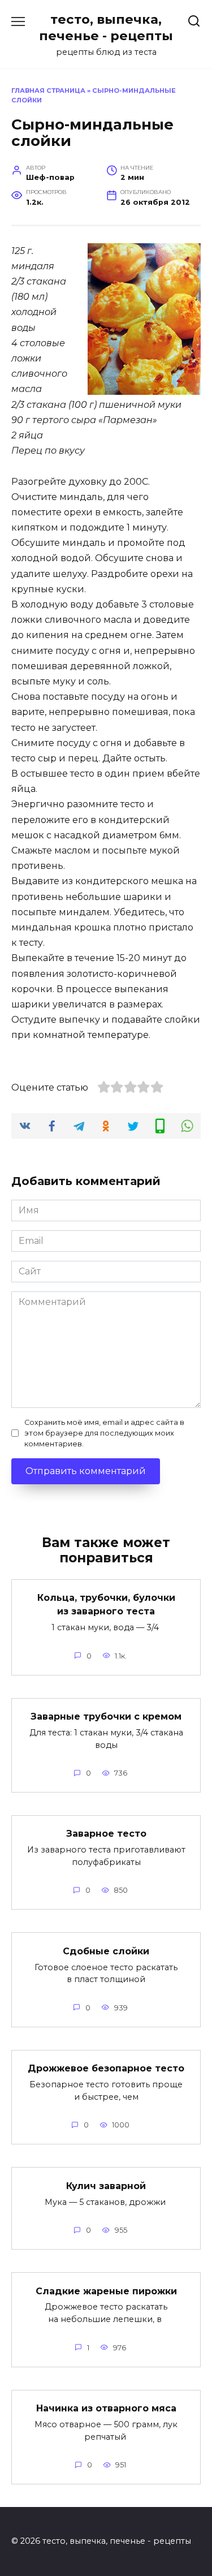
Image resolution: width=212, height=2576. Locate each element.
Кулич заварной (106, 2185)
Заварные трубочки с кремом (106, 1716)
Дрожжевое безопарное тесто (106, 2068)
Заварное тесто (106, 1834)
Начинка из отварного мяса (106, 2408)
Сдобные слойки (106, 1951)
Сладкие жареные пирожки (106, 2291)
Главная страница (48, 91)
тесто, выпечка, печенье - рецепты (106, 27)
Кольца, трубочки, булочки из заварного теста (106, 1604)
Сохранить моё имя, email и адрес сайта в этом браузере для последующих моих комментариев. (104, 1433)
